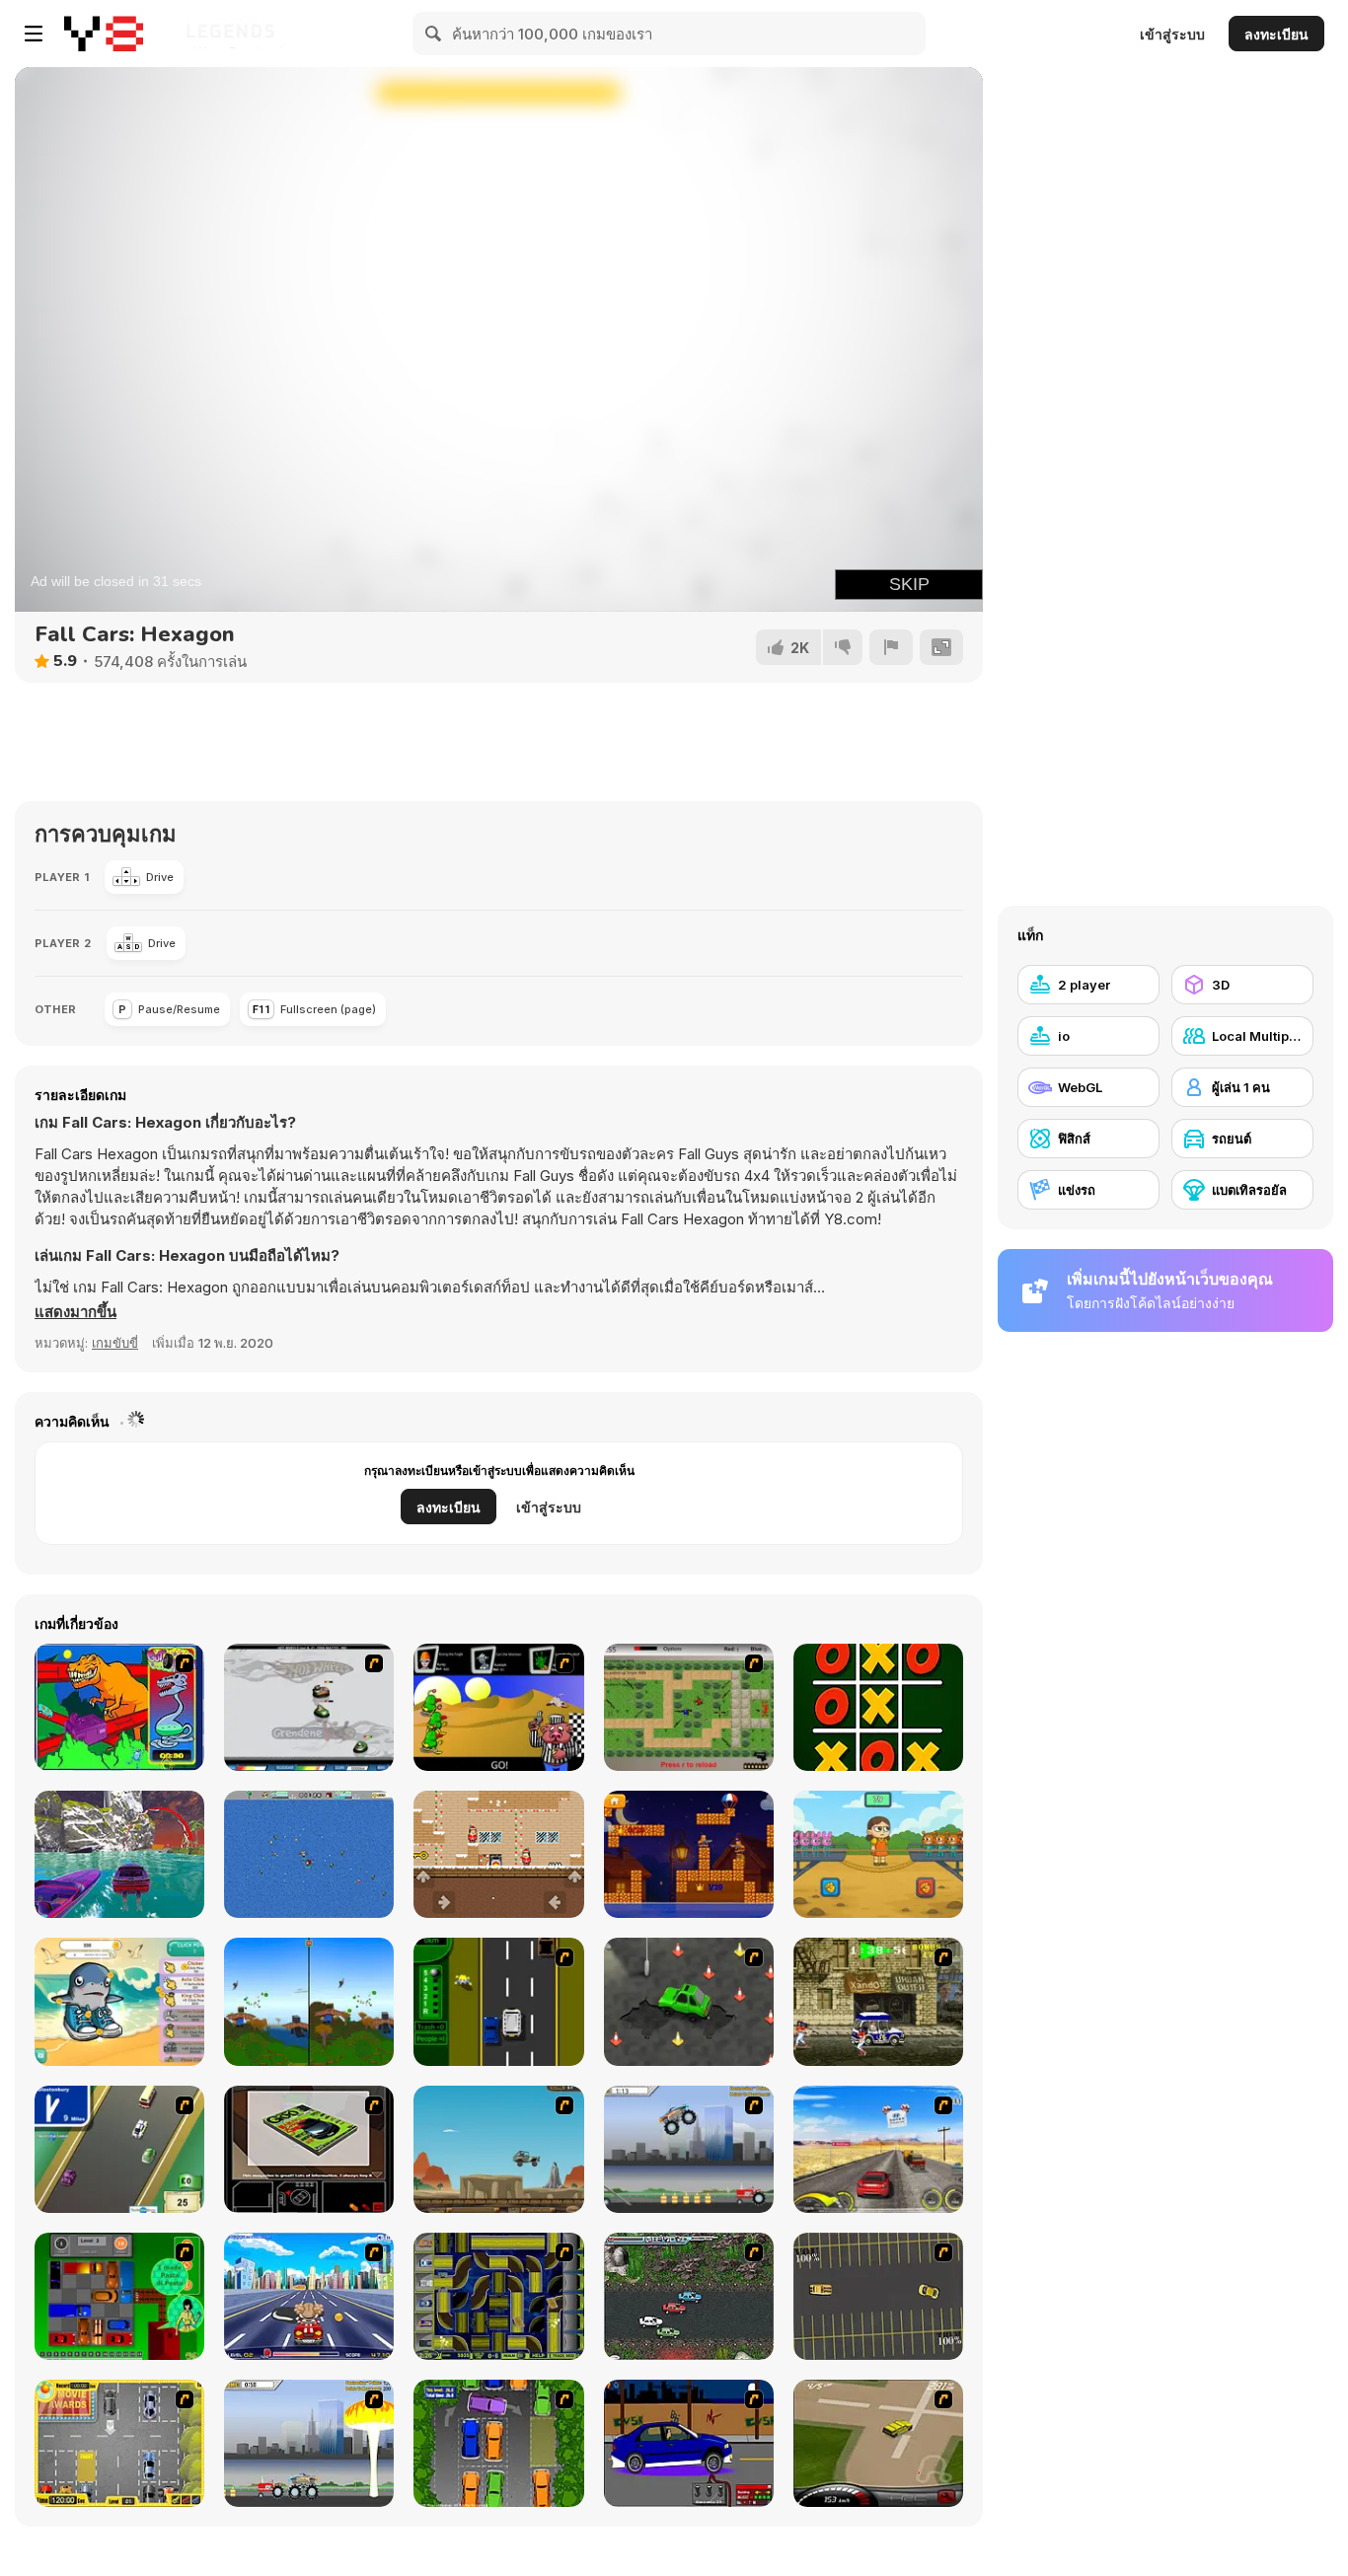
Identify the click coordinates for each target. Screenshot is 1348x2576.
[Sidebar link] (34, 34)
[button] (75, 1312)
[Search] (434, 34)
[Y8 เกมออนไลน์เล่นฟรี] (104, 34)
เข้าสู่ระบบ (1172, 34)
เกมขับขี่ (115, 1343)
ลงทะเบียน (1276, 34)
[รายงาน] (891, 647)
